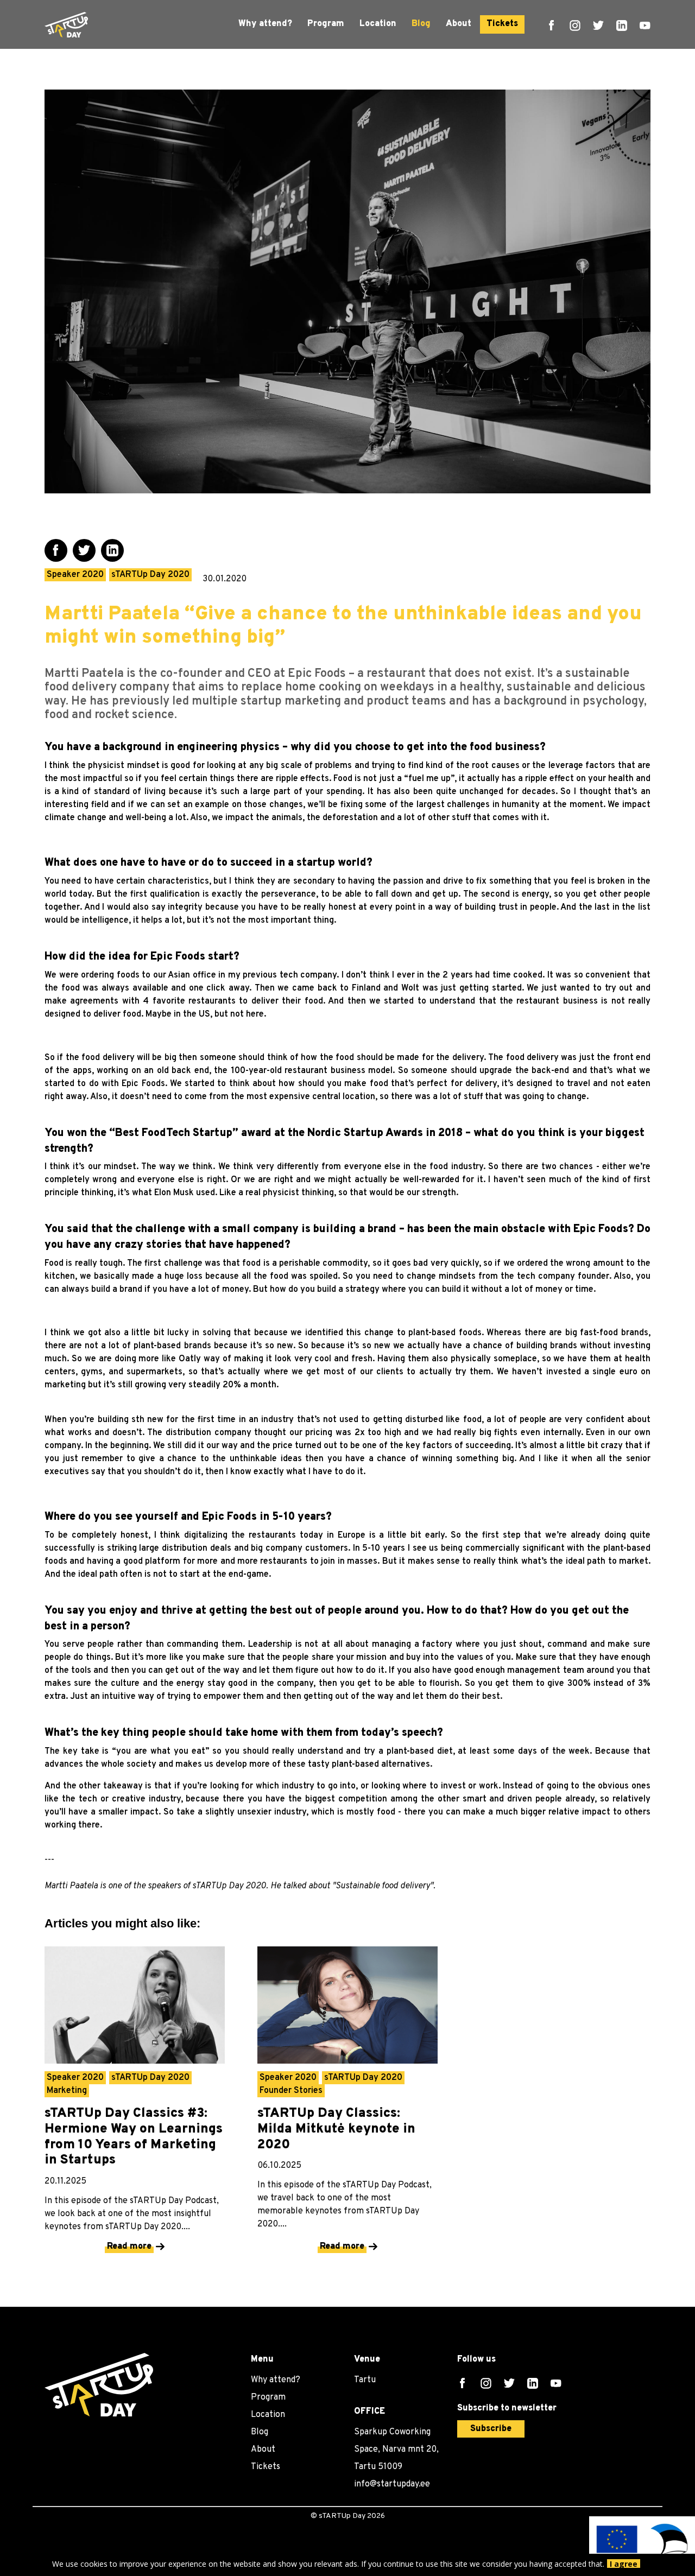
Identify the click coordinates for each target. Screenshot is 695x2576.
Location (378, 24)
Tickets (502, 24)
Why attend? (265, 24)
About (459, 24)
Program (326, 24)
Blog (421, 24)
